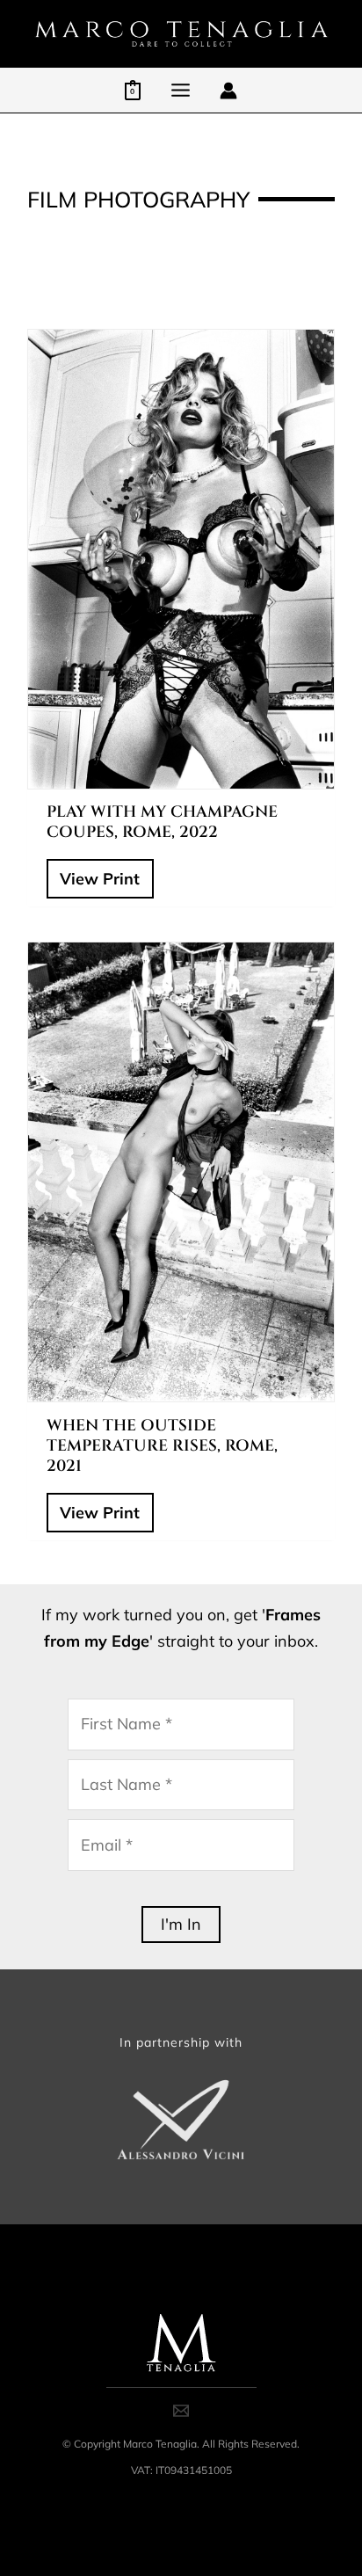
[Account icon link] (228, 91)
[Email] (181, 2411)
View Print (100, 879)
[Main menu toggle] (180, 90)
